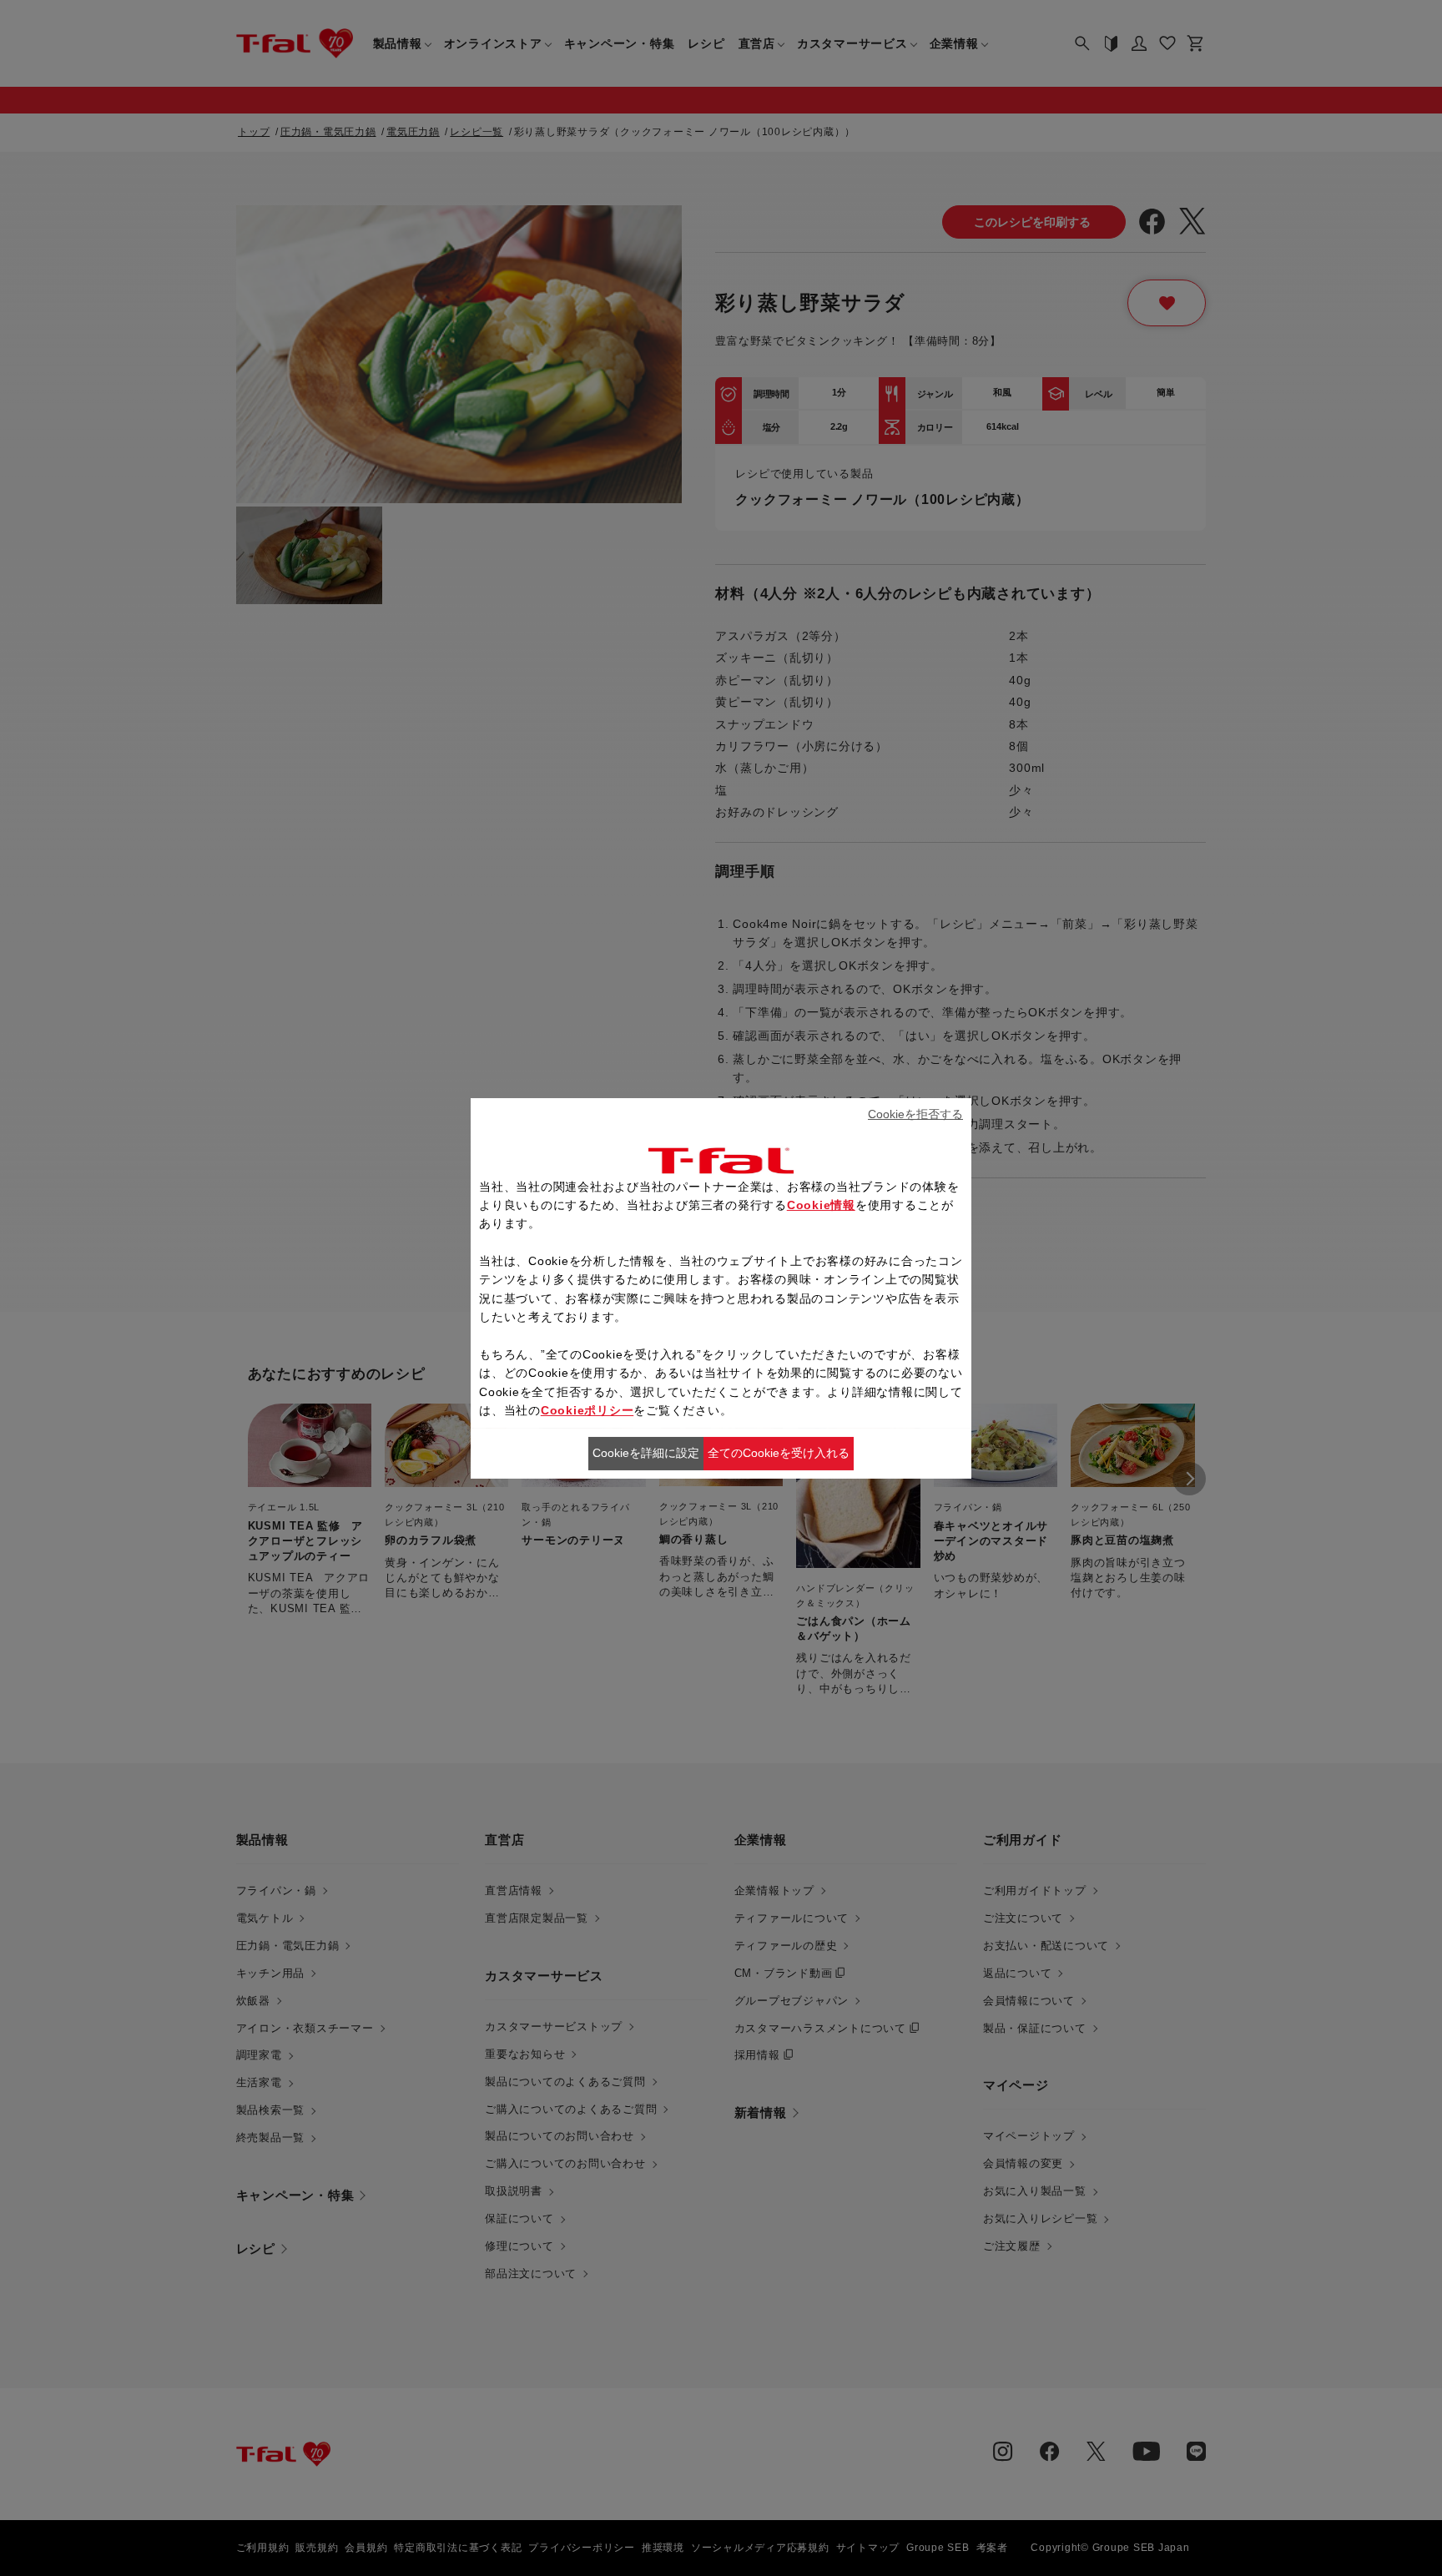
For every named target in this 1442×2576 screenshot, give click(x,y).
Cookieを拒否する (915, 1114)
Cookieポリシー (587, 1410)
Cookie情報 (821, 1205)
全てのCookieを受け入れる (779, 1453)
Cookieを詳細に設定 (646, 1453)
